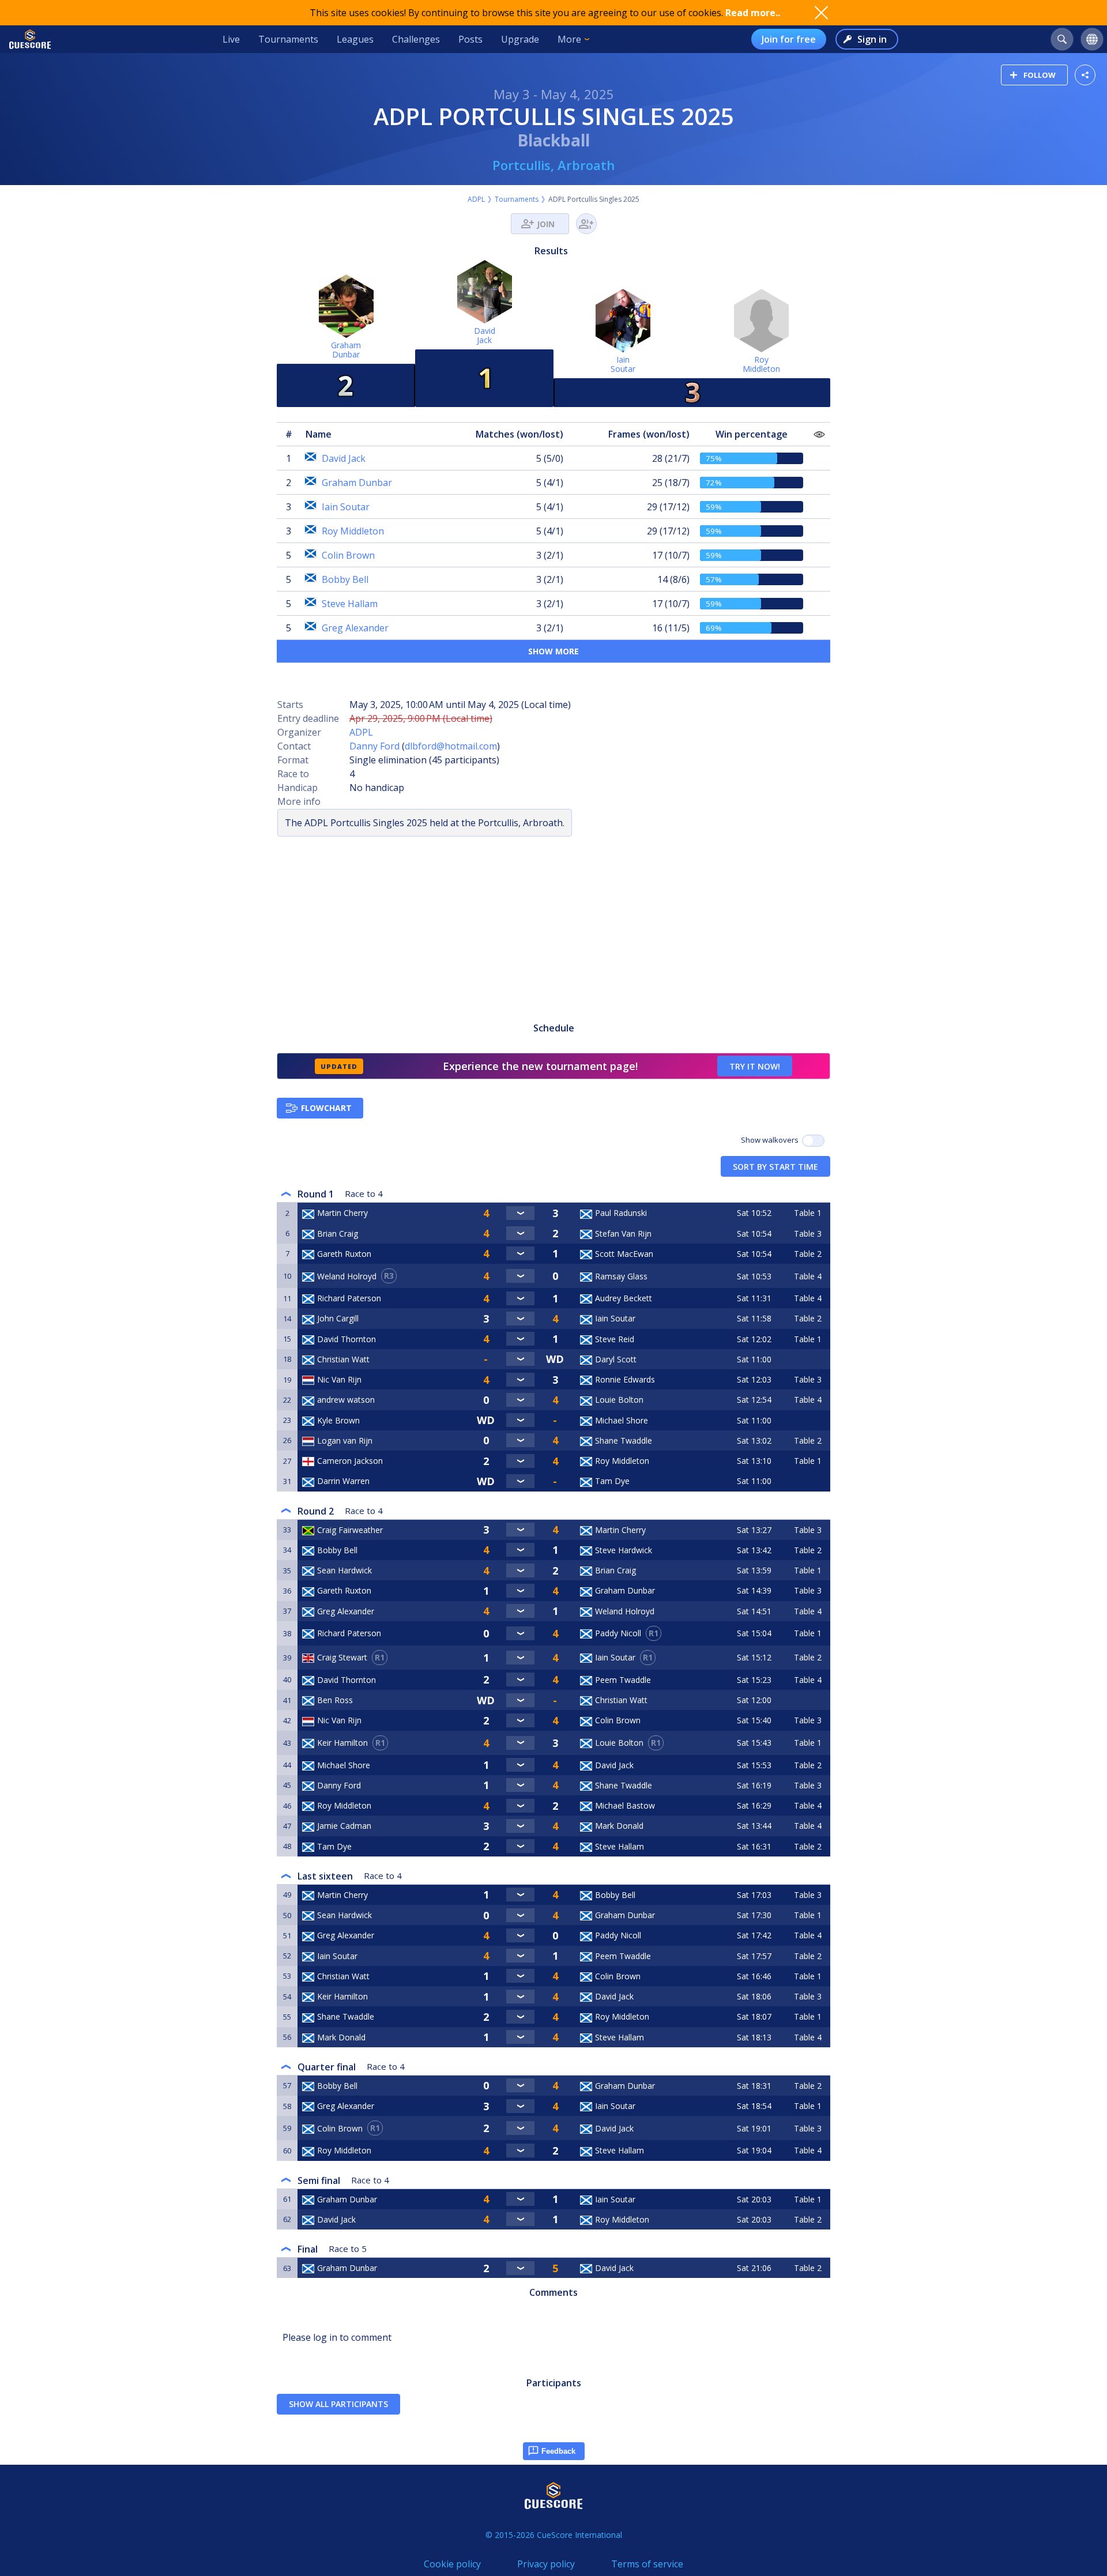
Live (231, 39)
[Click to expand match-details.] (520, 1213)
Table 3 (808, 1234)
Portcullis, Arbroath (553, 165)
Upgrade (520, 39)
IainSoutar (623, 364)
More (569, 39)
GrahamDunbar (346, 350)
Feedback (558, 2451)
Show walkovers (771, 1140)
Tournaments (288, 39)
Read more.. (753, 13)
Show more (553, 651)
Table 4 (808, 1276)
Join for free (789, 39)
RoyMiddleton (761, 364)
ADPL (476, 199)
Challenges (416, 39)
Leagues (355, 39)
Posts (470, 39)
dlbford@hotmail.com (451, 746)
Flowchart (326, 1108)
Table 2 (808, 1254)
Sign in (872, 39)
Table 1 (808, 1213)
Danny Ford (374, 746)
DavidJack (485, 335)
